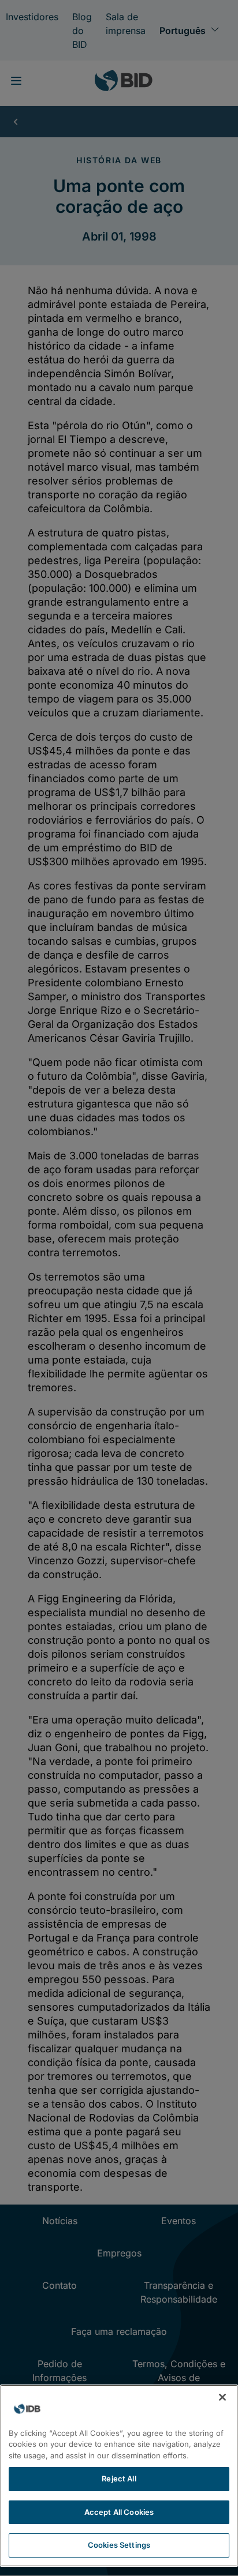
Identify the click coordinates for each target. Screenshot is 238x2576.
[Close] (222, 2397)
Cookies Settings (119, 2545)
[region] (119, 2476)
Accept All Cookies (119, 2512)
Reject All (119, 2479)
